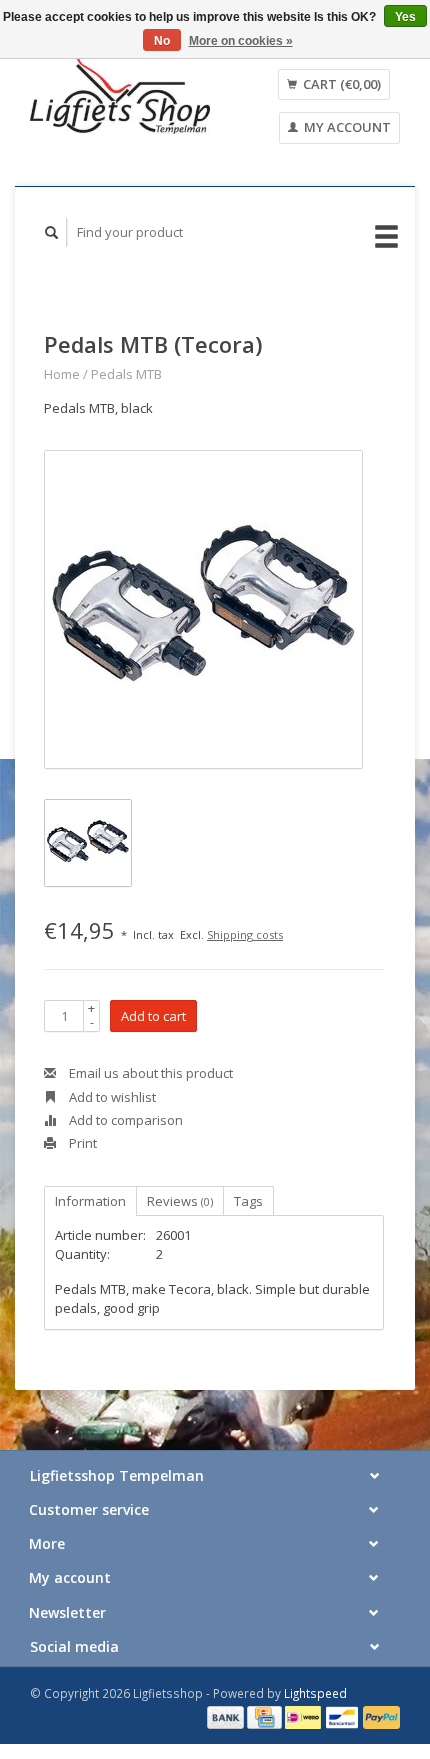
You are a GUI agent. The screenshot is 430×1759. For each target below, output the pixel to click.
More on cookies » (241, 41)
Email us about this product (149, 1073)
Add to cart (153, 1016)
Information (90, 1201)
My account (346, 127)
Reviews (180, 1201)
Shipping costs (245, 934)
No (162, 41)
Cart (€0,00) (340, 84)
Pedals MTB (126, 374)
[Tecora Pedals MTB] (203, 609)
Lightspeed (315, 1693)
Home (62, 374)
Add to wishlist (111, 1097)
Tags (248, 1201)
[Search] (52, 232)
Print (81, 1143)
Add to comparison (124, 1120)
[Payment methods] (227, 1716)
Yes (405, 17)
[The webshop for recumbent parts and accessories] (120, 93)
